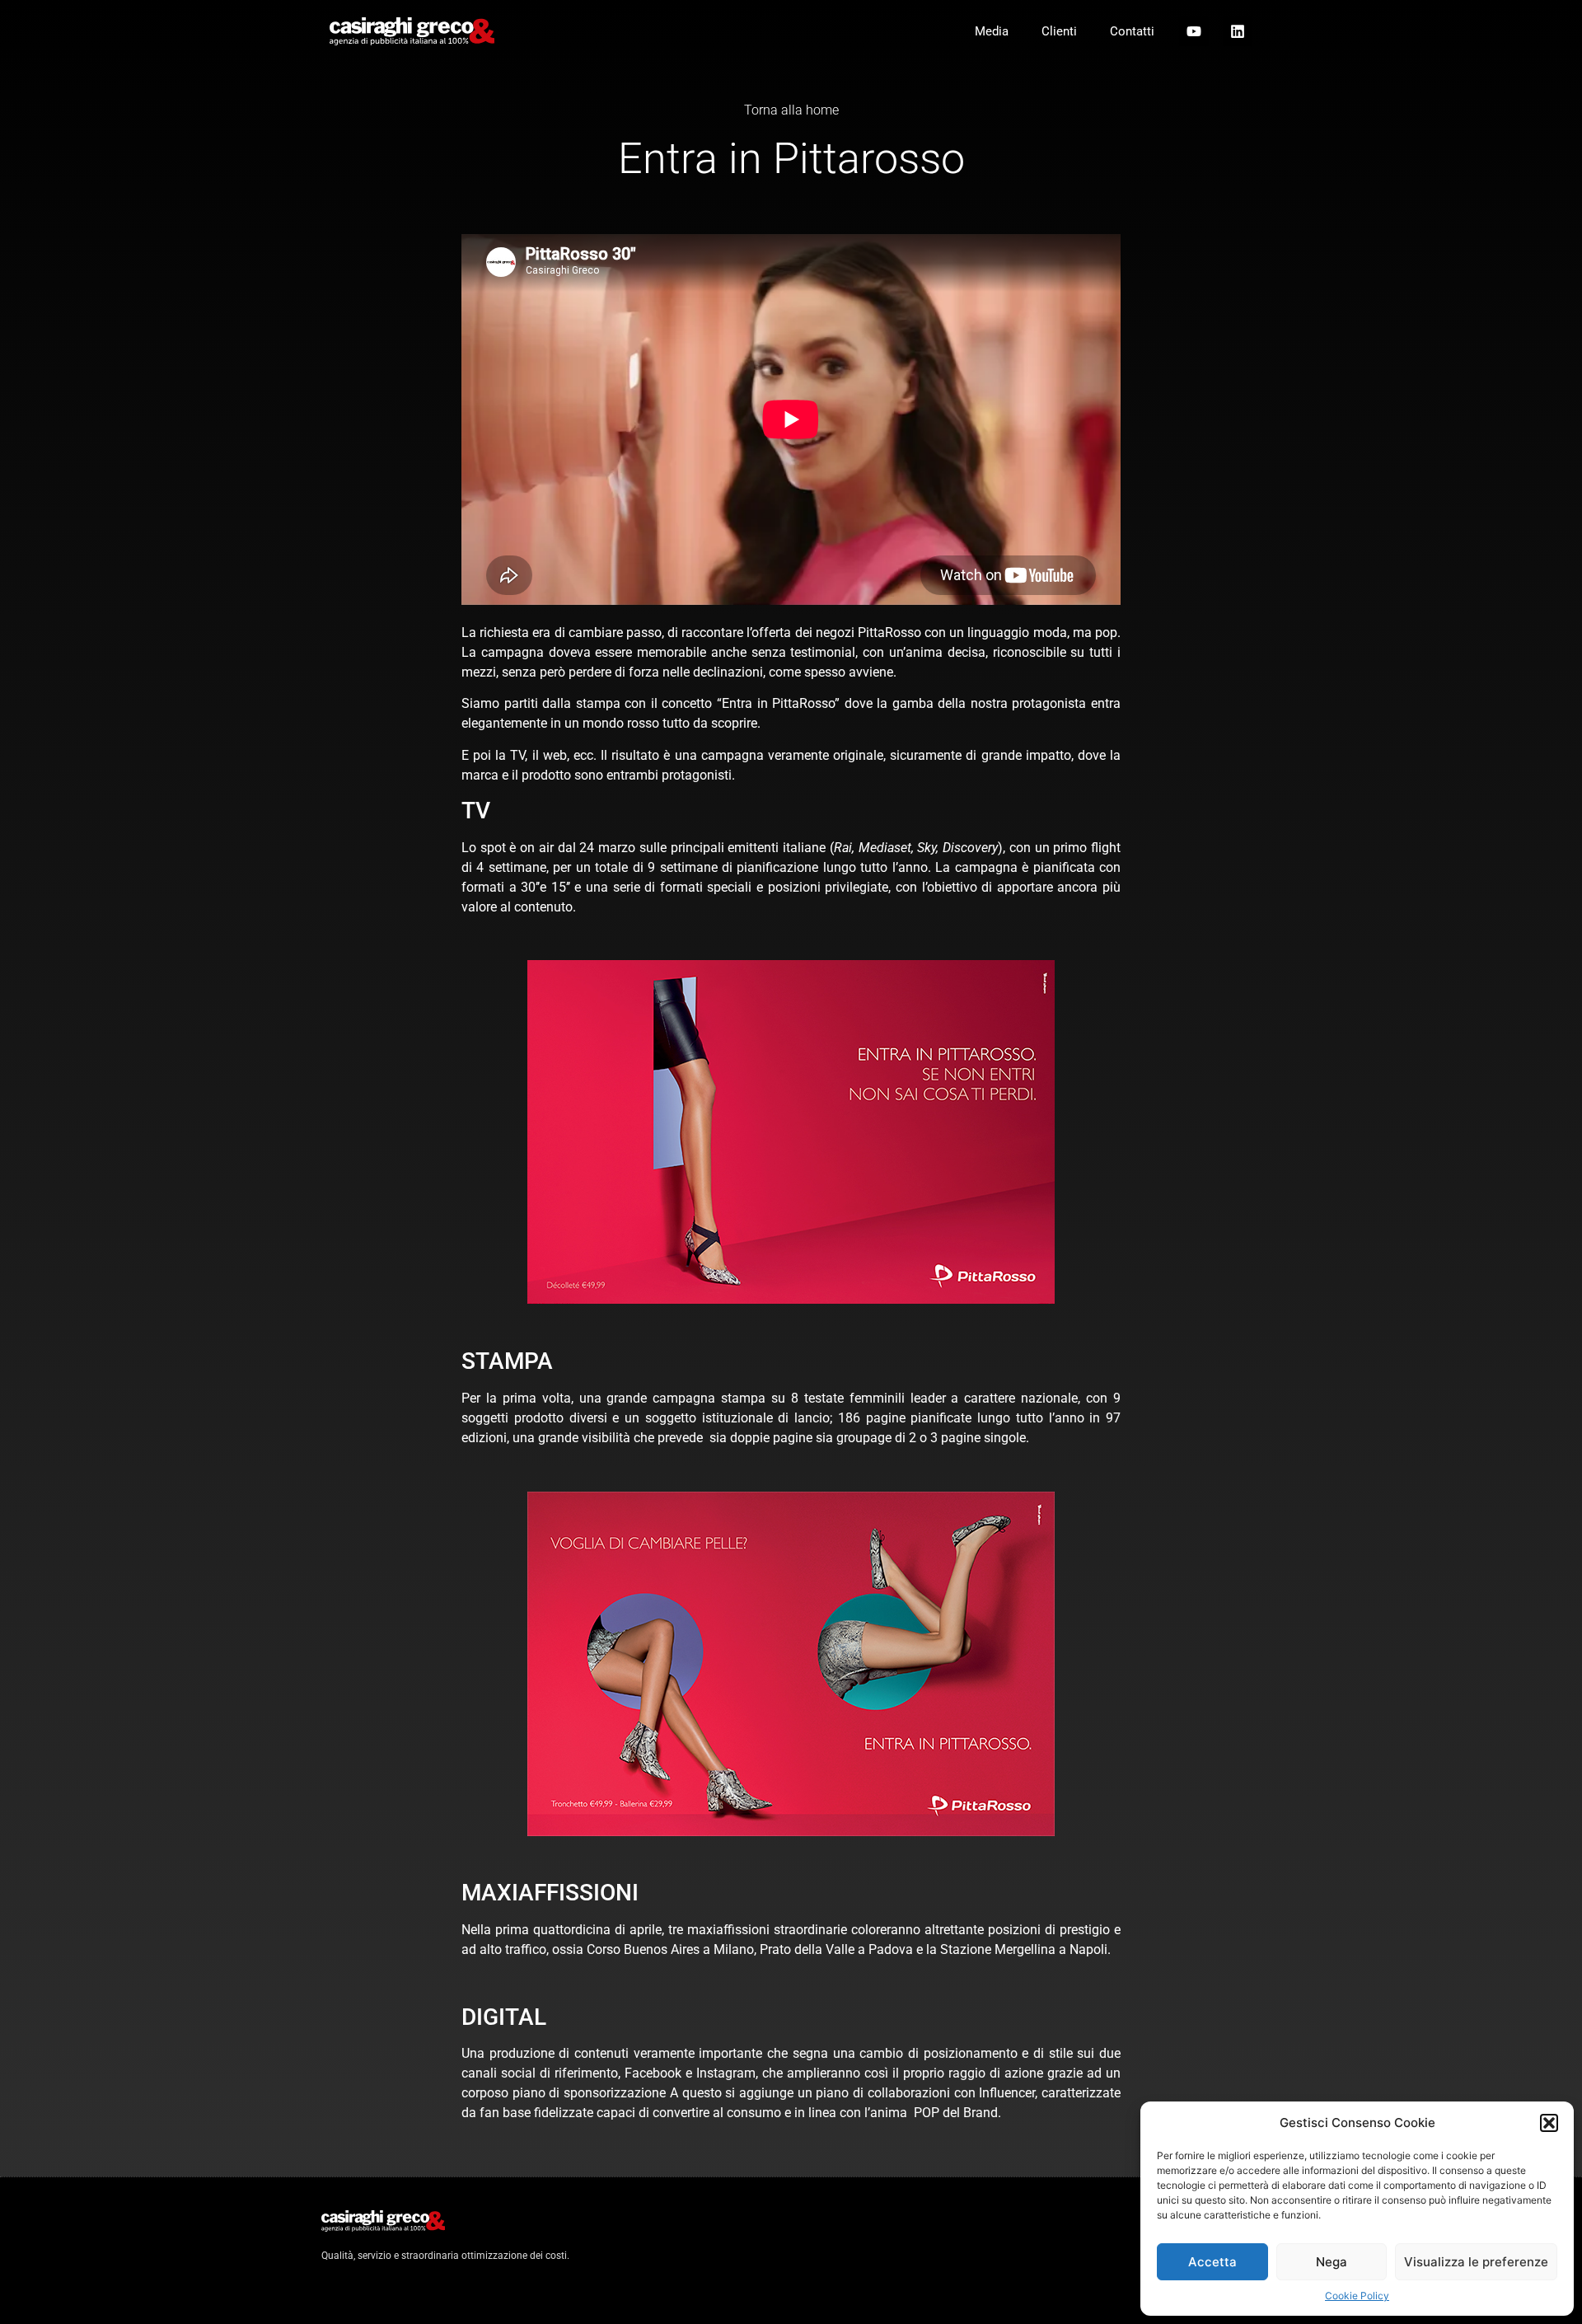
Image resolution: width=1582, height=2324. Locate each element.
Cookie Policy (1357, 2296)
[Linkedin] (1238, 31)
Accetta (1212, 2262)
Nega (1332, 2262)
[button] (1549, 2123)
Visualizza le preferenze (1476, 2262)
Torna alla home (791, 110)
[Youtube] (1194, 31)
